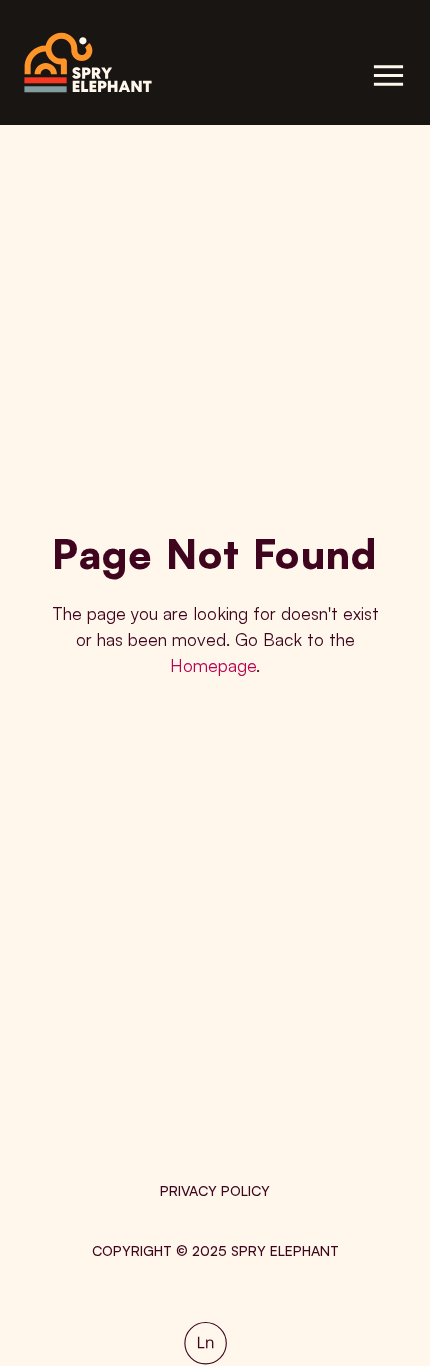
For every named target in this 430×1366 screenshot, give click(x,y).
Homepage (213, 665)
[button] (388, 75)
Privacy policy (215, 1190)
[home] (115, 62)
